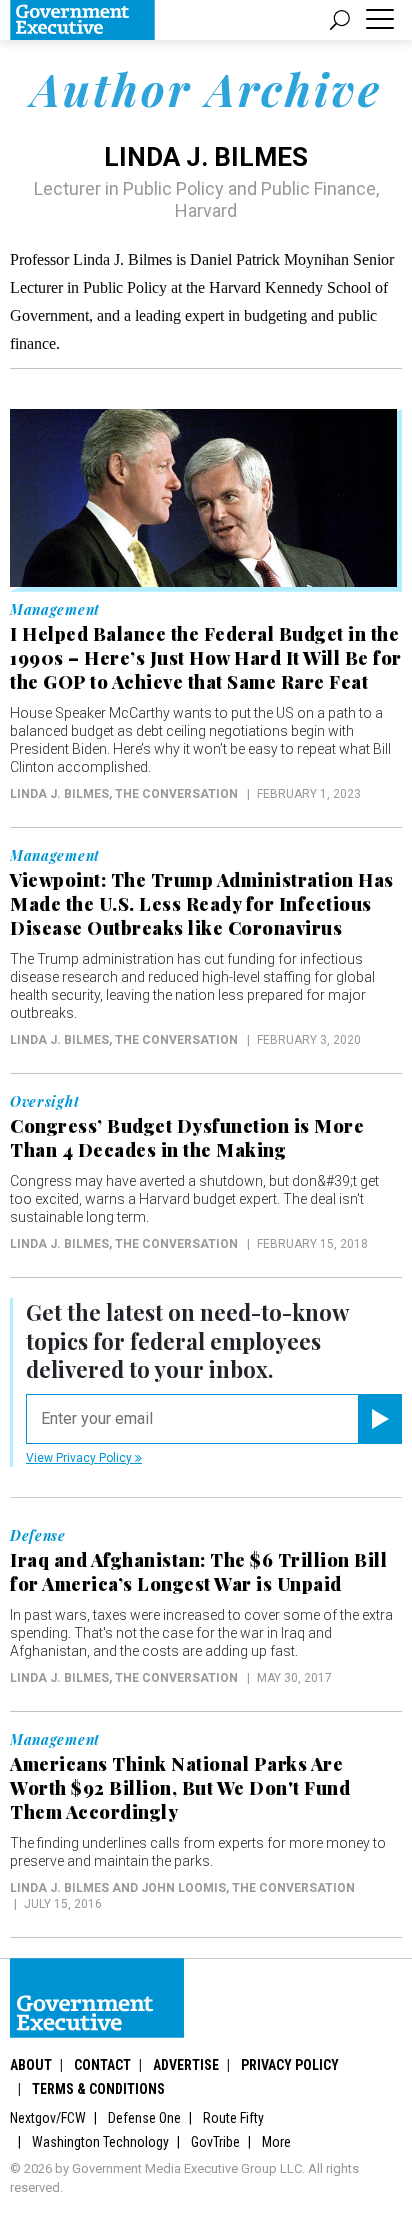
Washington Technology (100, 2142)
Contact (102, 2065)
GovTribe (215, 2142)
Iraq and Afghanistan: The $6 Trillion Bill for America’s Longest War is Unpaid (198, 1572)
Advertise (186, 2065)
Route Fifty (233, 2118)
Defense (38, 1536)
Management (55, 610)
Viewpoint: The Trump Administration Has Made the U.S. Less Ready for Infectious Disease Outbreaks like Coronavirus (202, 904)
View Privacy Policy (80, 1458)
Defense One (144, 2118)
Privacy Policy (290, 2065)
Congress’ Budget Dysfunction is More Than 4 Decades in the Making (187, 1138)
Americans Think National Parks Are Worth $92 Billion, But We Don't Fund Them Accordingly (180, 1788)
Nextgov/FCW (48, 2118)
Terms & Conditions (98, 2089)
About (31, 2065)
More (276, 2142)
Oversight (44, 1102)
